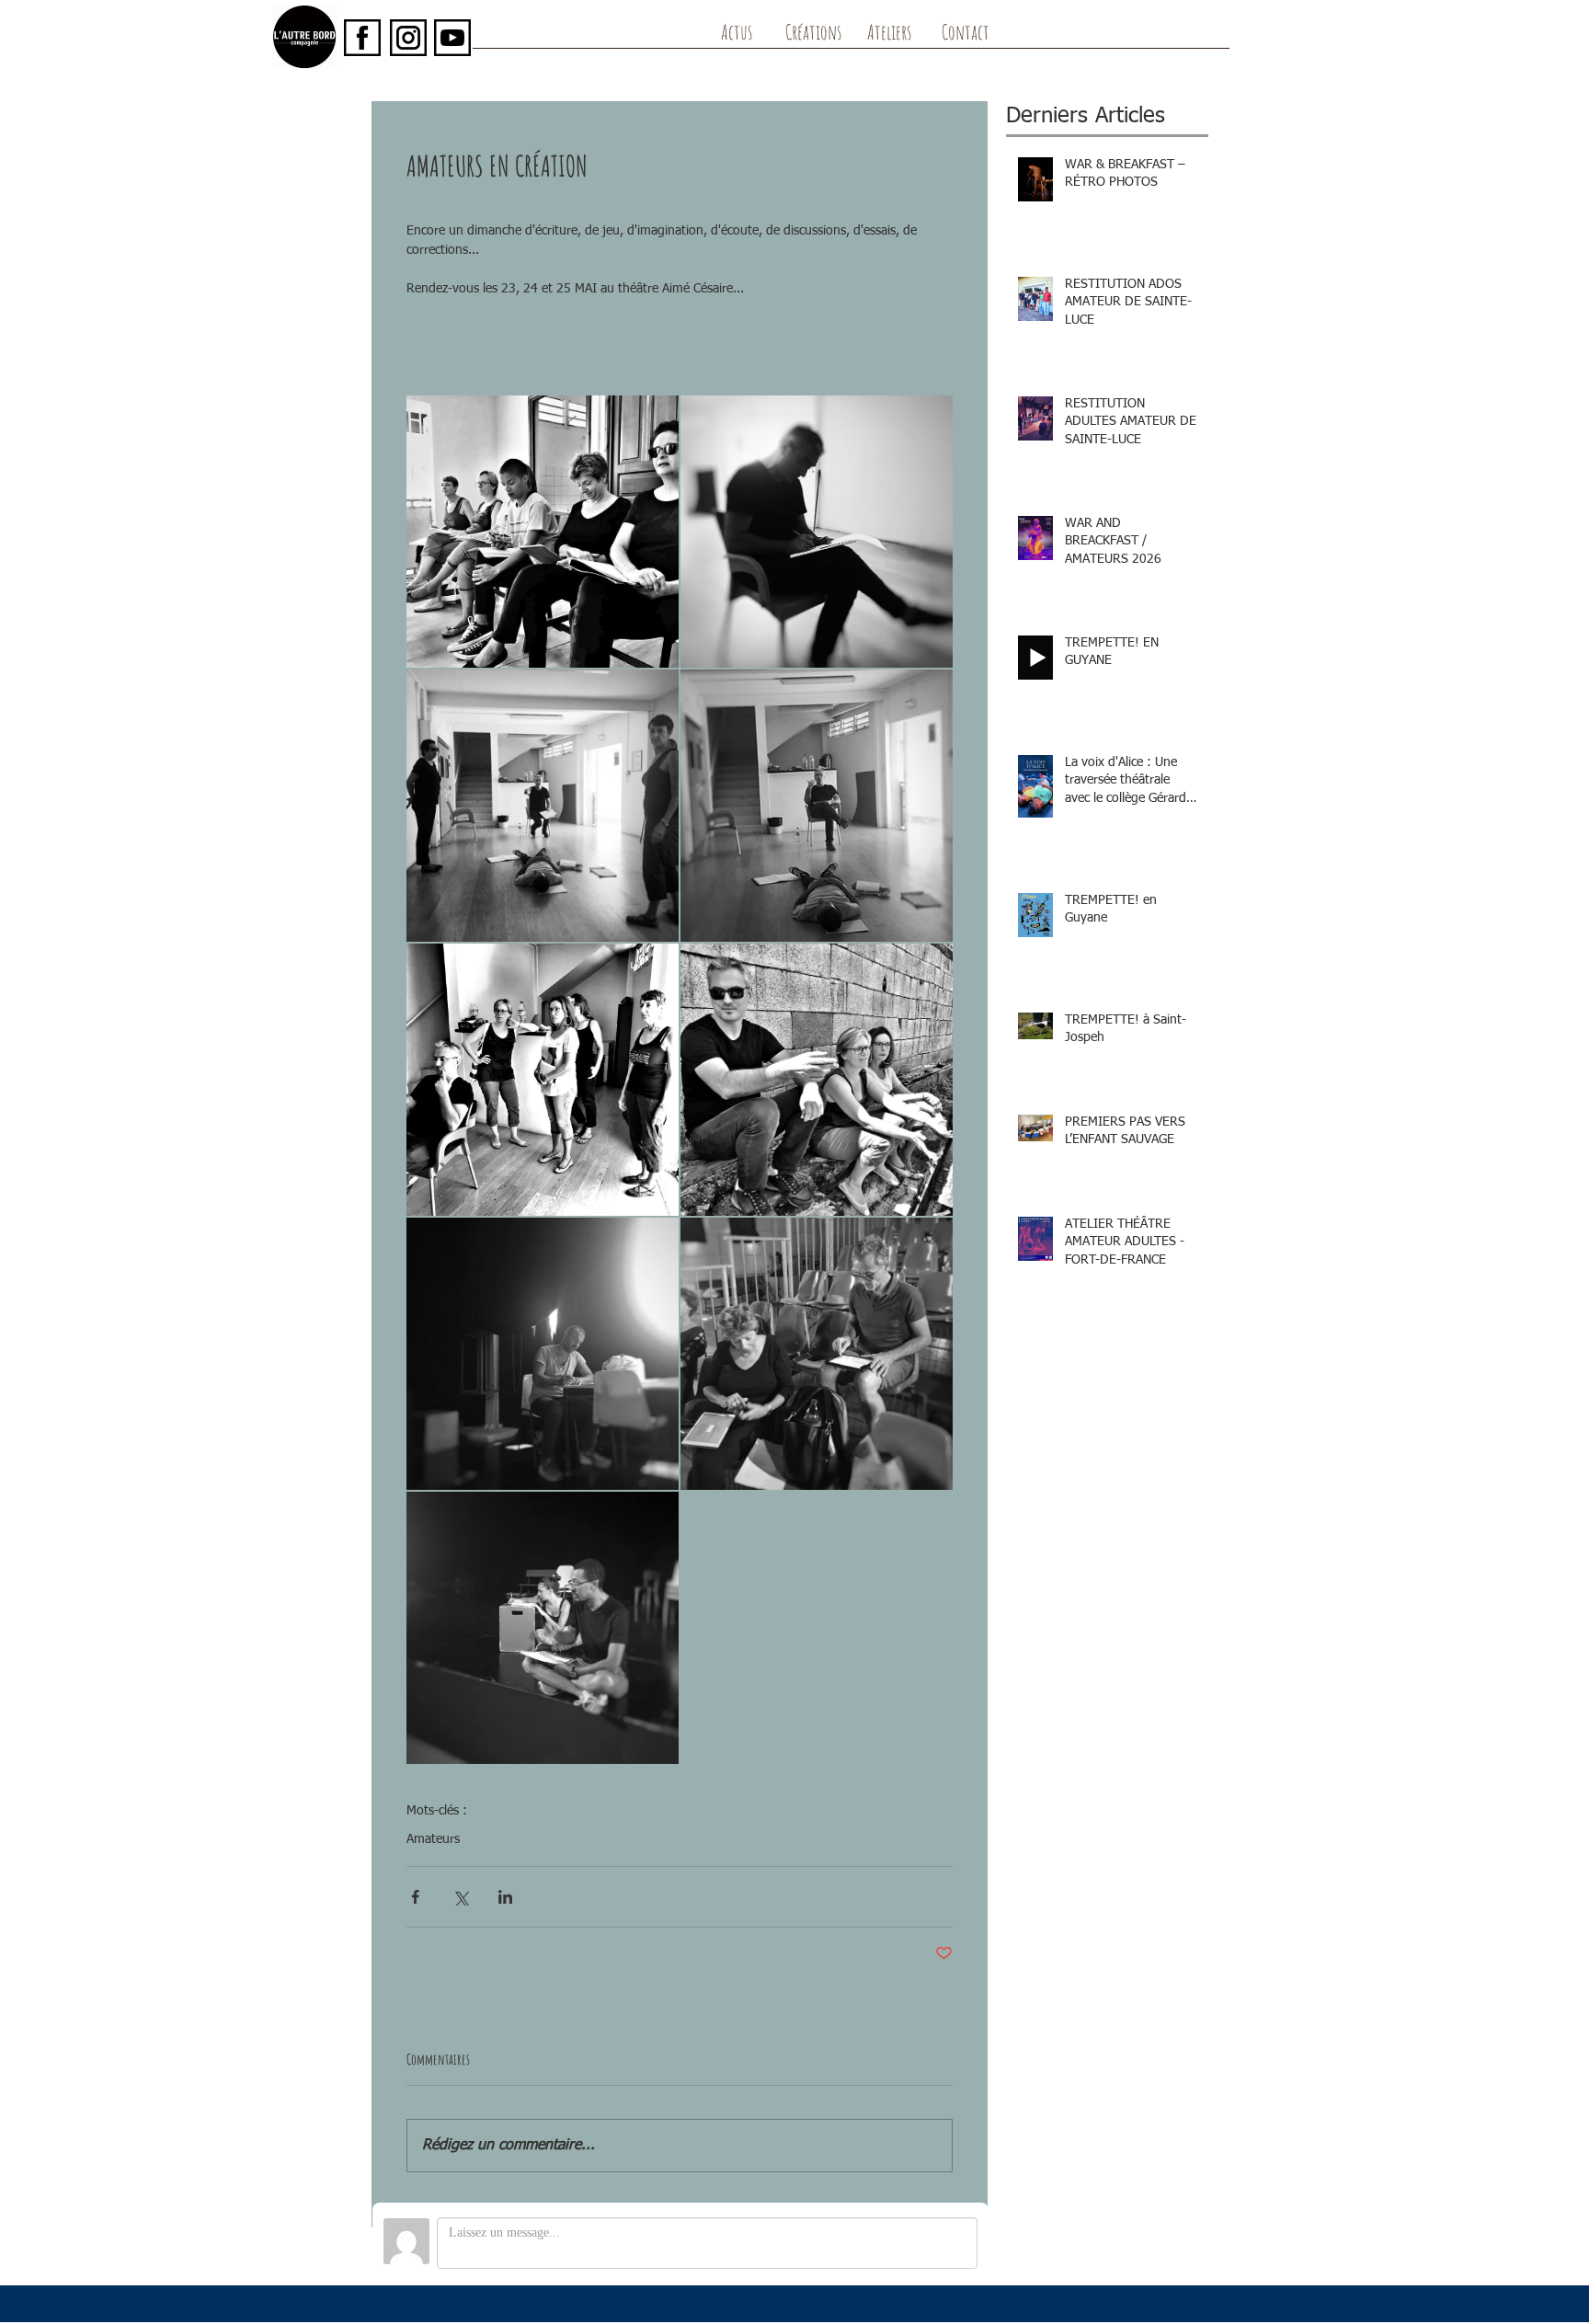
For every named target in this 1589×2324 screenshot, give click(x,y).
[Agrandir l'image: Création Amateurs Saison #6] (543, 532)
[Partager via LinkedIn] (505, 1897)
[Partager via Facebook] (415, 1897)
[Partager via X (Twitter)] (460, 1897)
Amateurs (433, 1839)
